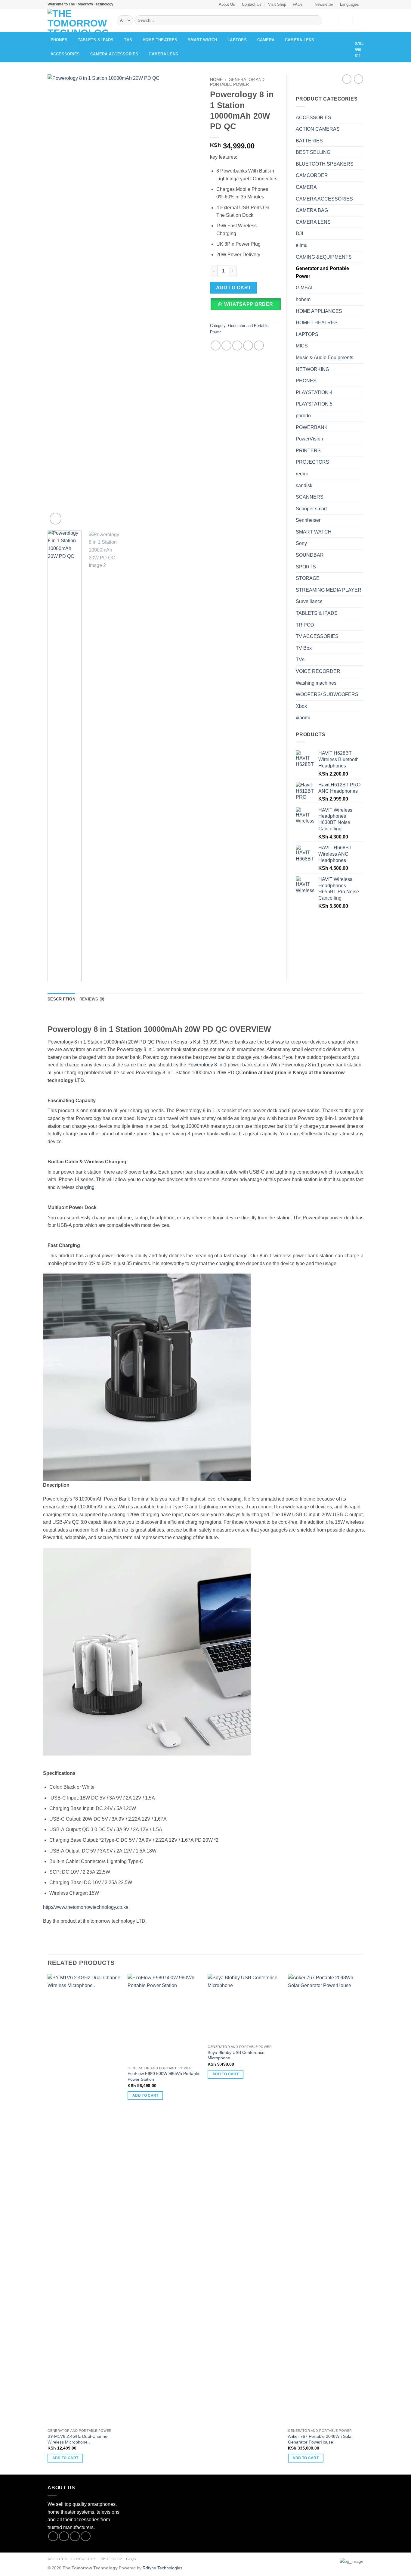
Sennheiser (308, 520)
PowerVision (309, 439)
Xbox (301, 706)
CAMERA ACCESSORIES (114, 54)
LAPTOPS (237, 40)
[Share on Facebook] (216, 345)
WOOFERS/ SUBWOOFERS (327, 694)
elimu (302, 245)
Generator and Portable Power (237, 82)
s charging (83, 1187)
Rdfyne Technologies (162, 2568)
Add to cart (234, 288)
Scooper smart (311, 509)
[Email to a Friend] (237, 345)
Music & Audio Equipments (324, 358)
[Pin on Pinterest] (248, 345)
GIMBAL (305, 288)
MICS (302, 346)
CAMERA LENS (300, 40)
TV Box (304, 648)
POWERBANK (312, 427)
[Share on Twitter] (226, 345)
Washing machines (316, 683)
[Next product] (347, 79)
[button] (321, 4)
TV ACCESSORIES (317, 636)
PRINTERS (308, 451)
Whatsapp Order (249, 304)
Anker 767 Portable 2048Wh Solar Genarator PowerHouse (320, 2439)
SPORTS (306, 567)
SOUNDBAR (310, 555)
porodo (303, 416)
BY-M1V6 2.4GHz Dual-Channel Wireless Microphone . (78, 2439)
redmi (302, 474)
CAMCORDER (312, 175)
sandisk (304, 485)
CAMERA (266, 40)
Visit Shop (277, 4)
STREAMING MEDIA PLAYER (329, 590)
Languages (349, 4)
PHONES (59, 40)
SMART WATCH (202, 40)
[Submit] (316, 20)
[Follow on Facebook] (53, 2536)
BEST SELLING (313, 152)
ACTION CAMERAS (318, 129)
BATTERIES (309, 141)
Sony (301, 543)
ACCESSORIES (65, 54)
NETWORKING (312, 369)
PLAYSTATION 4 (314, 392)
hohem (303, 299)
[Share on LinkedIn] (259, 345)
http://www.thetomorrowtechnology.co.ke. (86, 1907)
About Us (227, 4)
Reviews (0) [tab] (92, 999)
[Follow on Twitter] (75, 2536)
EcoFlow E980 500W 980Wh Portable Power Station (163, 2076)
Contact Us (252, 4)
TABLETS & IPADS (96, 40)
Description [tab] (61, 999)
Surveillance (309, 601)
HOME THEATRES (160, 40)
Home (216, 80)
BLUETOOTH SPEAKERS (325, 164)
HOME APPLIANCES (319, 311)
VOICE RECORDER (318, 671)
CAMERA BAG (312, 210)
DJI (299, 233)
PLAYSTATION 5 (314, 404)
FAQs (298, 4)
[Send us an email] (86, 2536)
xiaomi (303, 718)
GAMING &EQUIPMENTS (324, 257)
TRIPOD (305, 625)
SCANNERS (310, 497)
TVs (128, 40)
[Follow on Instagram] (64, 2536)
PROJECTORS (312, 462)
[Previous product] (358, 79)
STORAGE (308, 578)
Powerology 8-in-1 (207, 1065)
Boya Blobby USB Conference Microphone (236, 2055)
